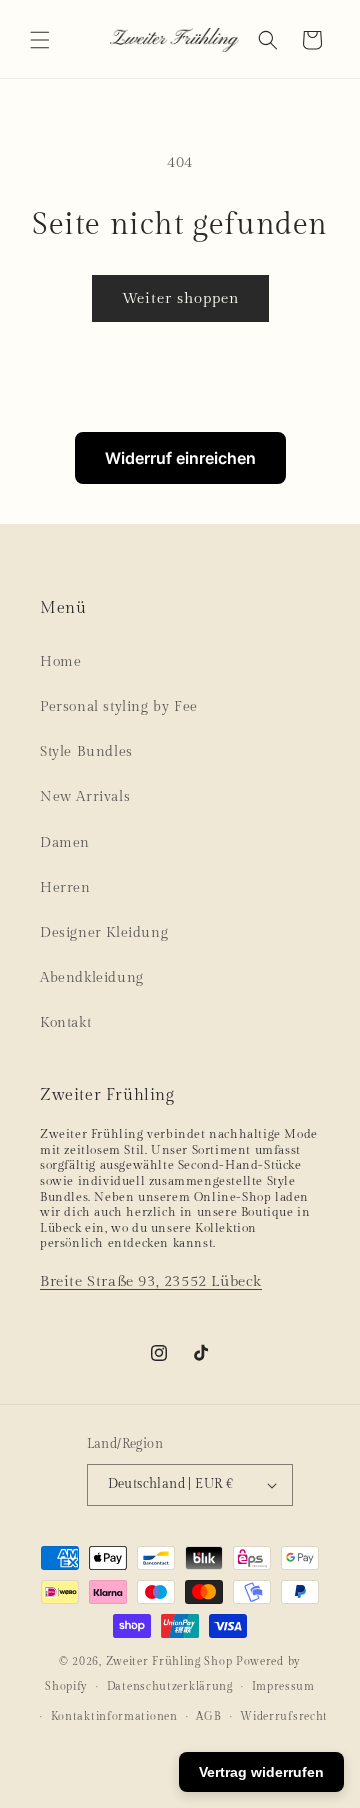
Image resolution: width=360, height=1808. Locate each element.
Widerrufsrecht (284, 1716)
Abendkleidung (92, 978)
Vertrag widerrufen (261, 1772)
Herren (65, 888)
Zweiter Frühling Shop (169, 1661)
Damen (65, 843)
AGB (208, 1716)
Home (60, 662)
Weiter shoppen (180, 298)
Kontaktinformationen (114, 1716)
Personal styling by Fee (119, 707)
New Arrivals (85, 797)
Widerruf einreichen (180, 458)
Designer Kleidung (104, 933)
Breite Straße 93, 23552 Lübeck (151, 1281)
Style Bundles (86, 752)
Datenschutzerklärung (170, 1686)
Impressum (283, 1686)
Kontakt (65, 1023)
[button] (40, 40)
